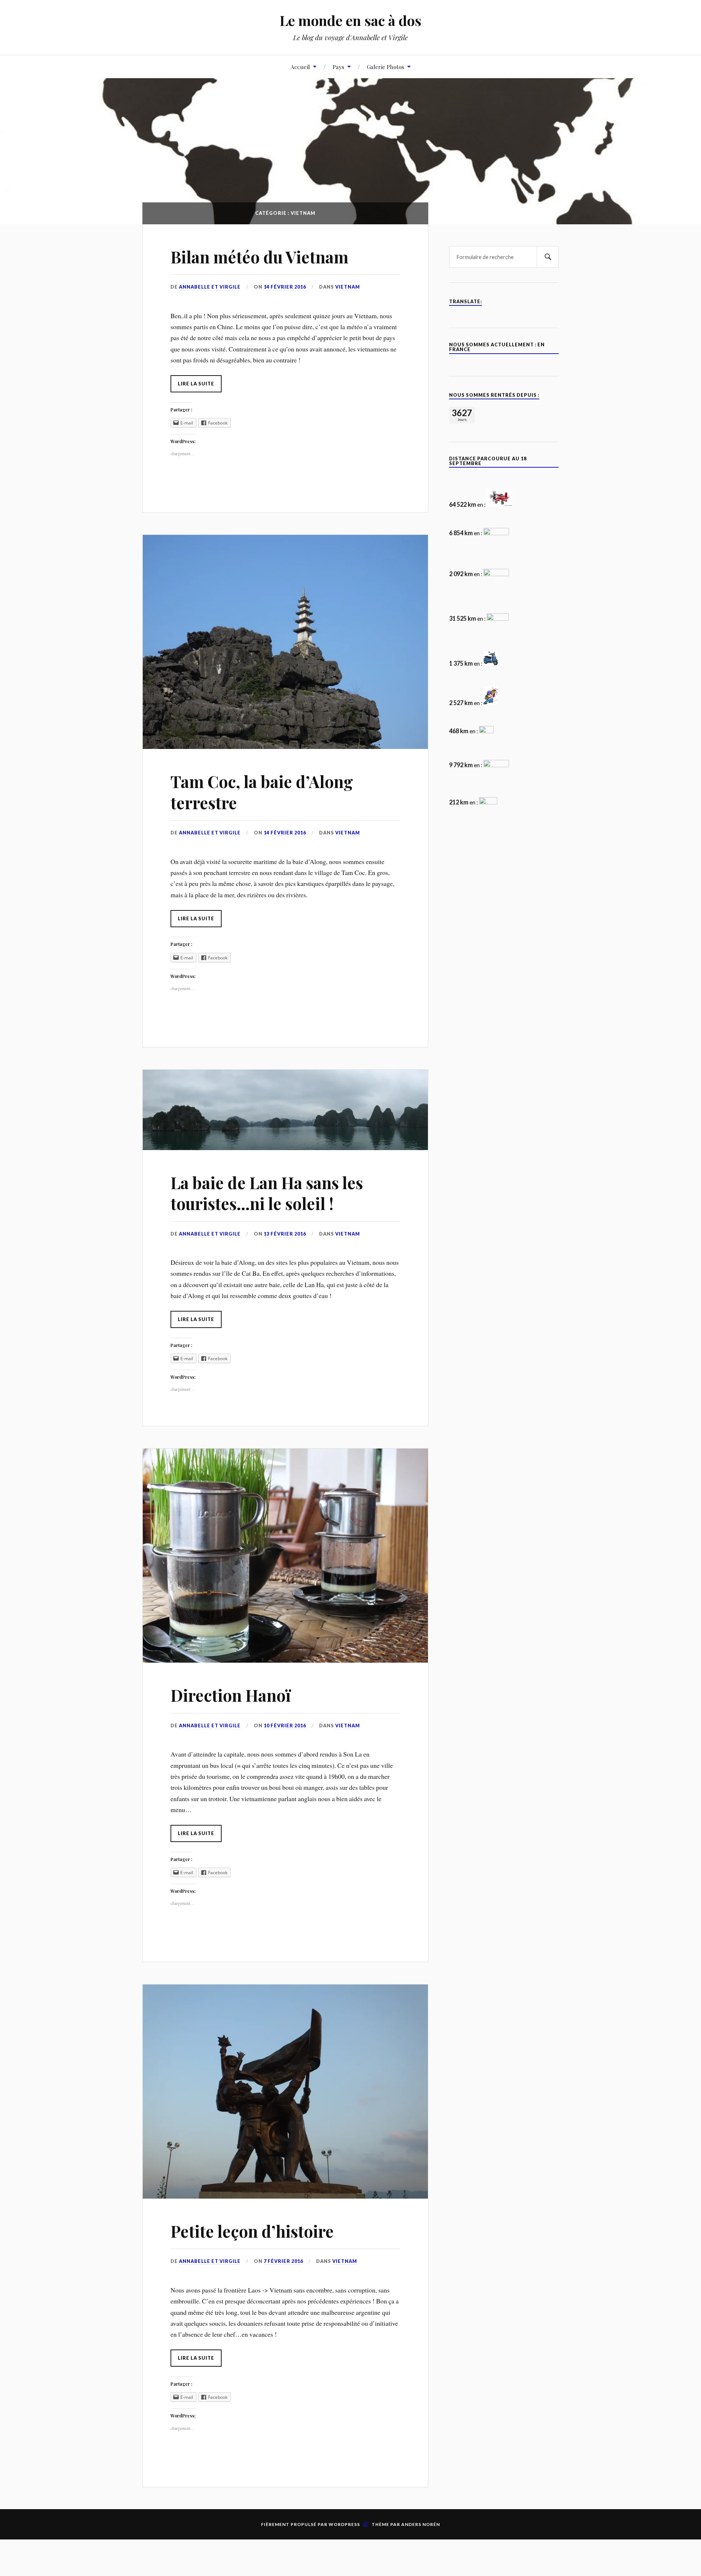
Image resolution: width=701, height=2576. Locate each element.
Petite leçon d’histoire (252, 2231)
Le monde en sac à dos (350, 20)
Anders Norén (421, 2524)
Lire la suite (196, 384)
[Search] (548, 257)
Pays (338, 67)
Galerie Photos (386, 67)
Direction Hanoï (231, 1695)
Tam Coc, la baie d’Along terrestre (262, 792)
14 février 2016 (285, 287)
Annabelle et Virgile (210, 287)
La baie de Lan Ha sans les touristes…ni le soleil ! (267, 1193)
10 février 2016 (285, 1725)
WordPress (344, 2524)
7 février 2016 (283, 2261)
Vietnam (348, 287)
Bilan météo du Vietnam (259, 257)
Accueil (300, 67)
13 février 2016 (285, 1234)
